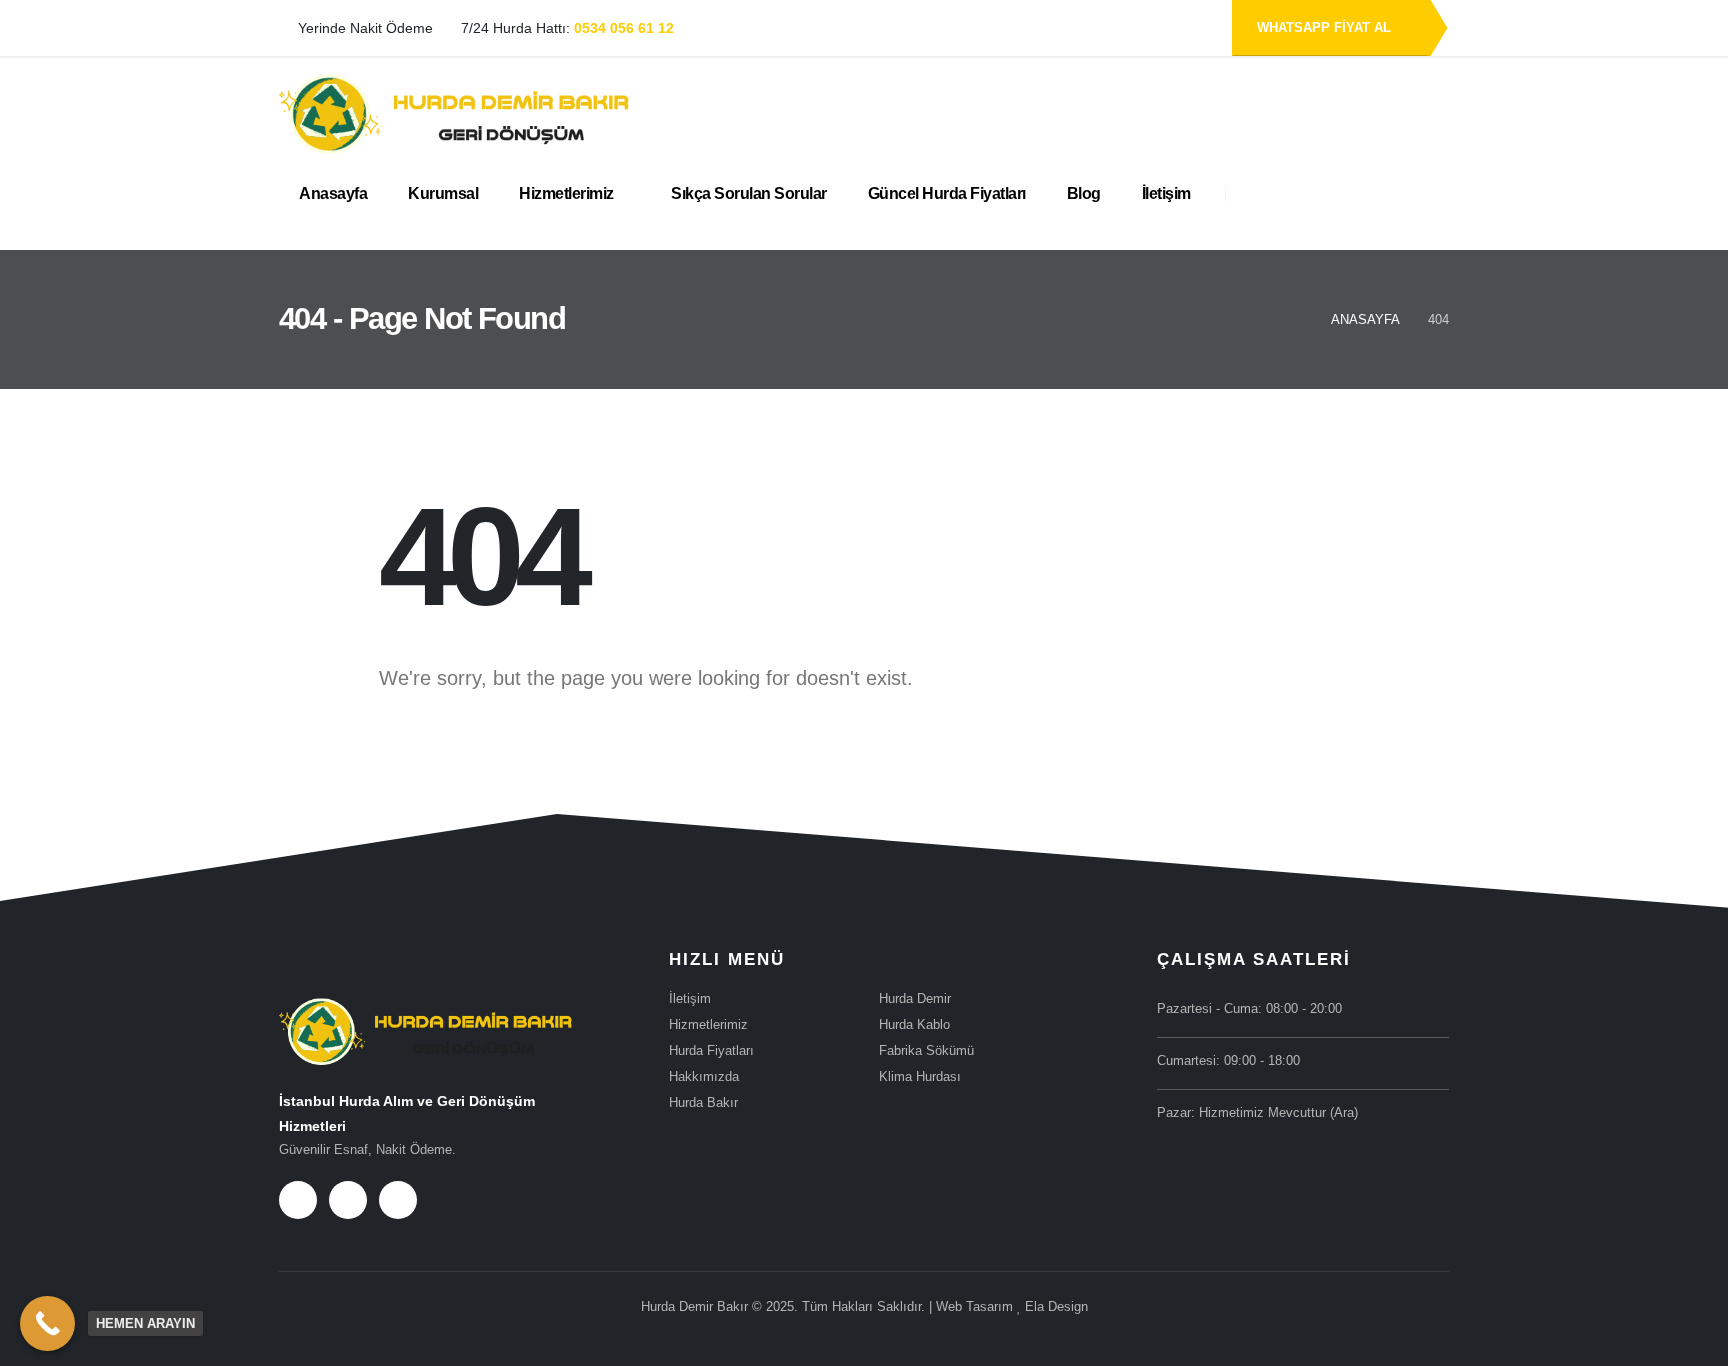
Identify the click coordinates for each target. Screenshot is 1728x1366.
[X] (348, 1200)
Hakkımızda (704, 1077)
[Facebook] (298, 1200)
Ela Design (1056, 1307)
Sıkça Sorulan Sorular (749, 193)
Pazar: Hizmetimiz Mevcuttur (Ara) (1257, 1113)
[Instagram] (398, 1200)
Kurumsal (443, 193)
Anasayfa (333, 193)
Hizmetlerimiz (566, 193)
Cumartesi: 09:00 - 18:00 (1228, 1061)
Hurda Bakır (703, 1103)
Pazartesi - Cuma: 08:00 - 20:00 (1249, 1009)
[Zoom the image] (425, 1011)
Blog (1084, 193)
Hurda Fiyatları (711, 1051)
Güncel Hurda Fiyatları (947, 193)
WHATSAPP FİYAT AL (1326, 27)
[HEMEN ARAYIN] (47, 1323)
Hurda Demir (915, 999)
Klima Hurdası (920, 1077)
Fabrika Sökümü (926, 1051)
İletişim (1166, 193)
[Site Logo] (454, 114)
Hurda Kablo (914, 1025)
